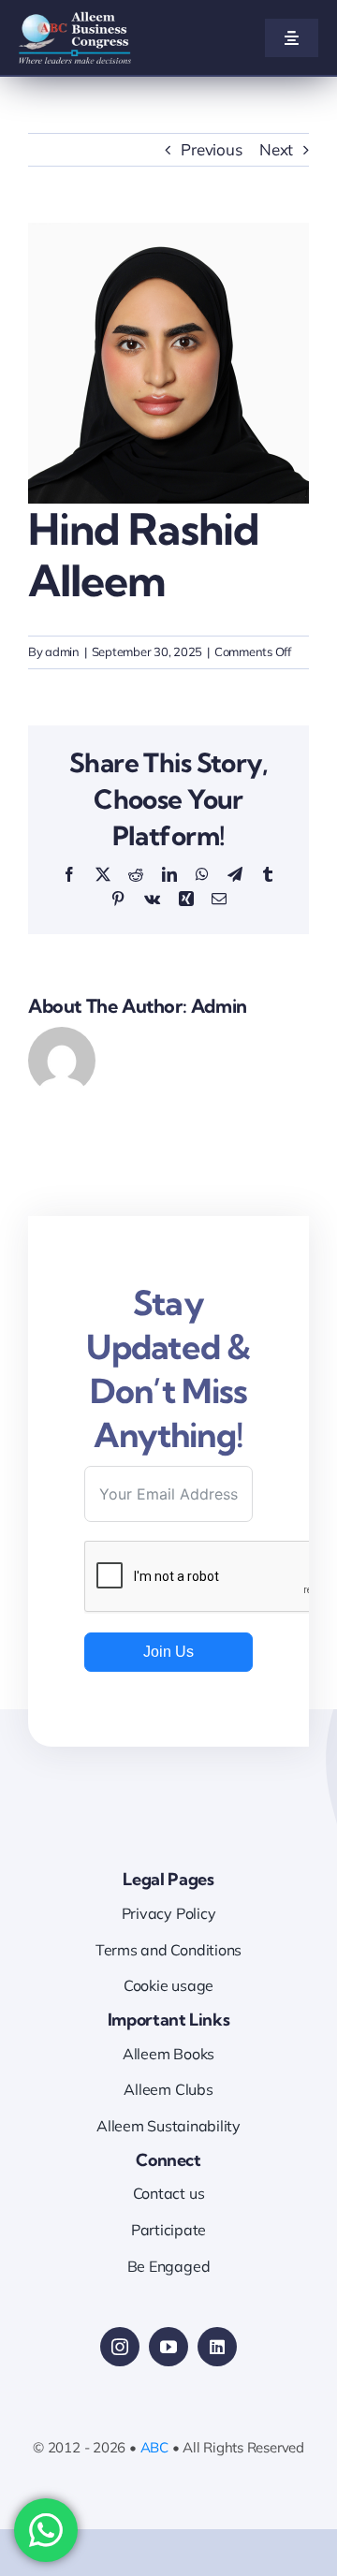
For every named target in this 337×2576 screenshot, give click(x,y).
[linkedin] (217, 2347)
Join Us (168, 1652)
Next (276, 149)
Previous (211, 149)
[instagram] (120, 2347)
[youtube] (168, 2347)
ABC (154, 2447)
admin (62, 651)
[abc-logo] (75, 19)
